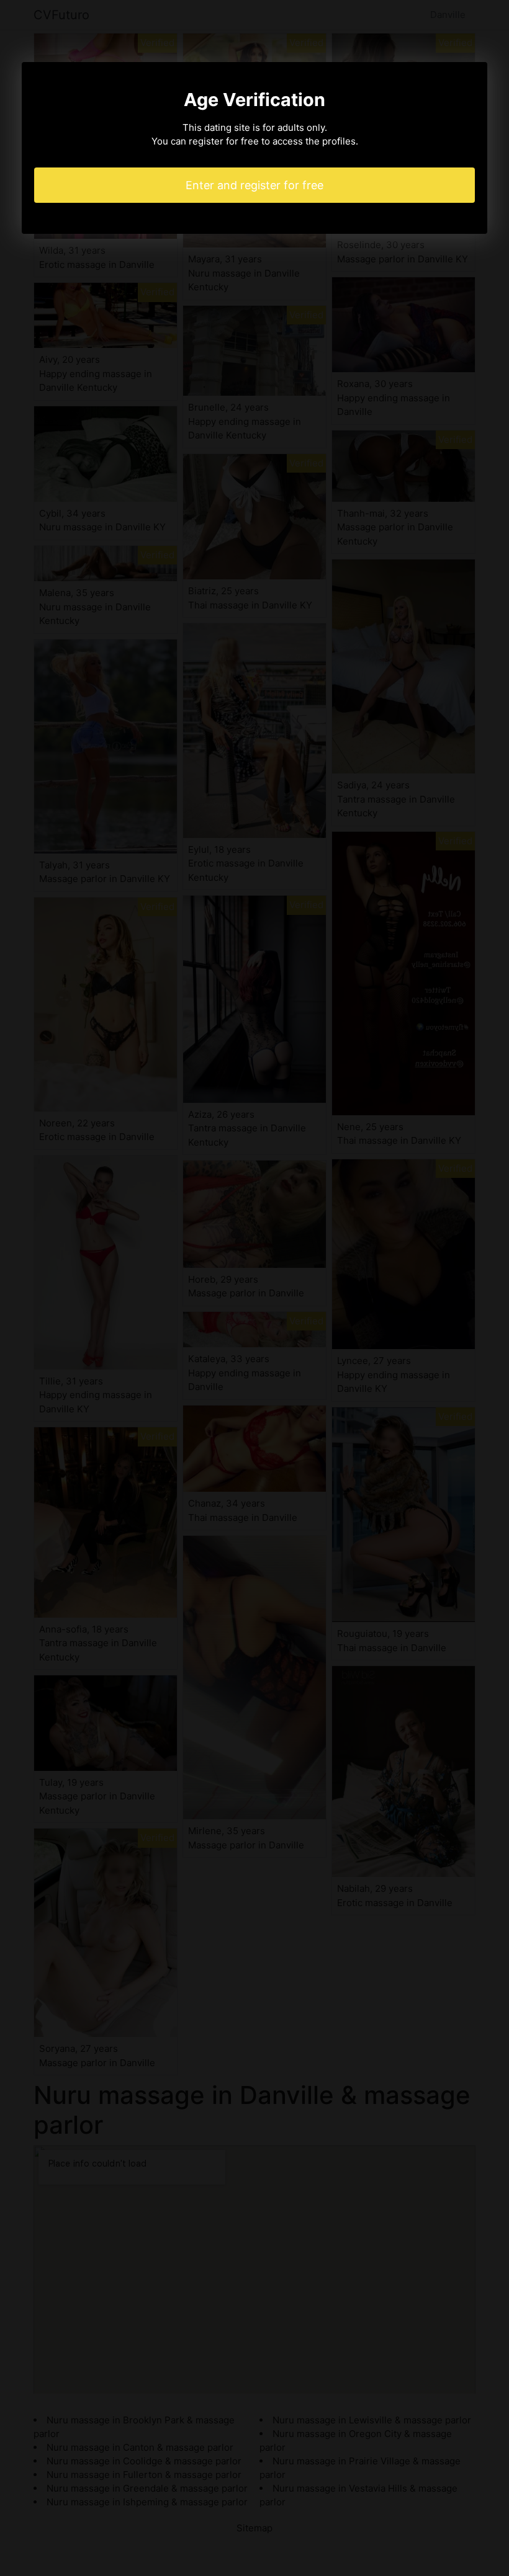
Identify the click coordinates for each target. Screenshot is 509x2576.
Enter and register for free (254, 185)
